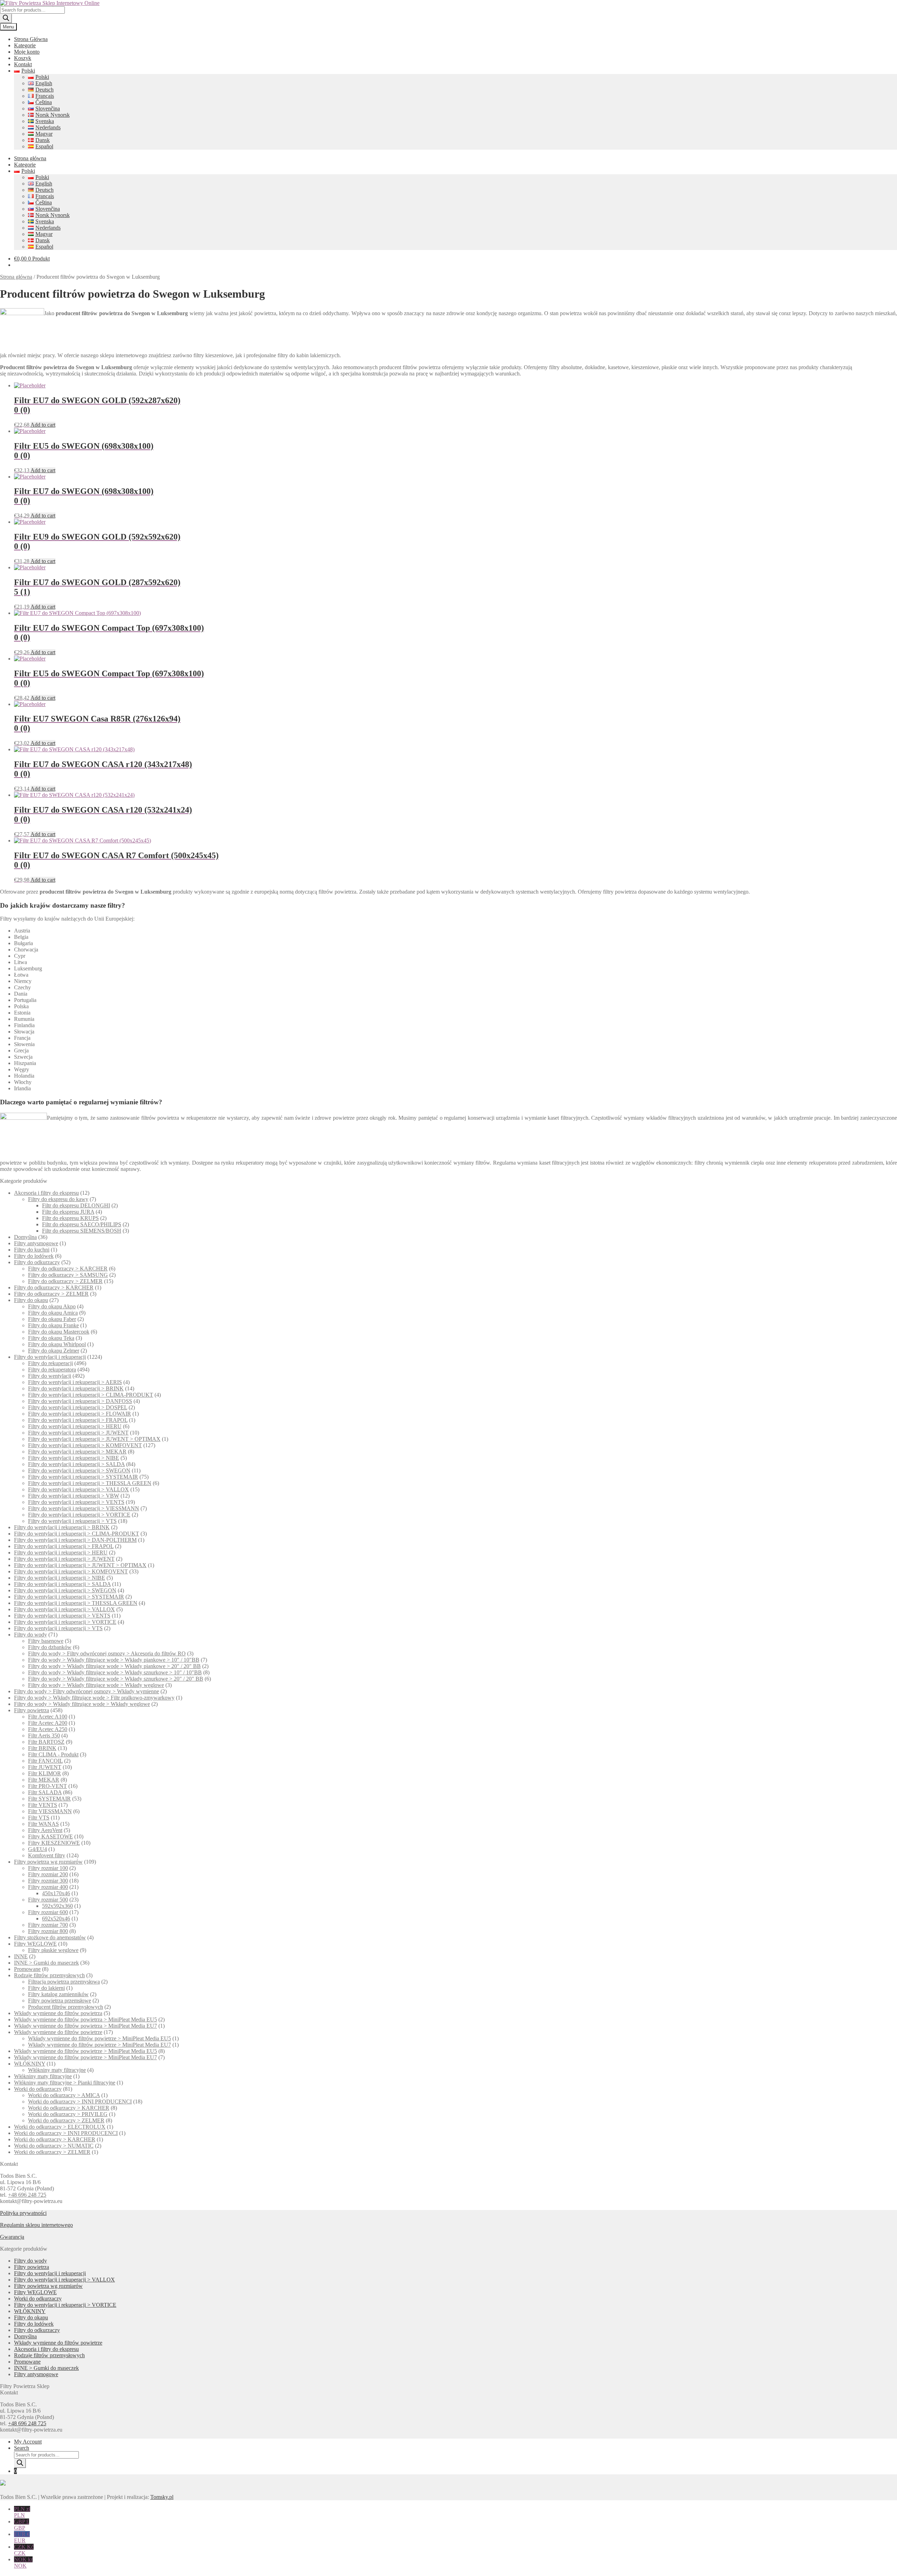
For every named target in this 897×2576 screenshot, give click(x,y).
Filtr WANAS (43, 1824)
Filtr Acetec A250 (48, 1729)
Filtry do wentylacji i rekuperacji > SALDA (76, 1464)
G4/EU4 (37, 1849)
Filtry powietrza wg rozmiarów (48, 1862)
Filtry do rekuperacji (50, 1363)
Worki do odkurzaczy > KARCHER (69, 2108)
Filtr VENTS (43, 1805)
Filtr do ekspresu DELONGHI (76, 1205)
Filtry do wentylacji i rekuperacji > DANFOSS (80, 1401)
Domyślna (25, 1237)
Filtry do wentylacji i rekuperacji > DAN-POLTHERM (75, 1540)
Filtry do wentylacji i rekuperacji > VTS (72, 1521)
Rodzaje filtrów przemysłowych (49, 1975)
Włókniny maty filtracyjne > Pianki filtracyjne (65, 2083)
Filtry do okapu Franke (53, 1325)
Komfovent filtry (47, 1855)
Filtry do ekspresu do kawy (58, 1199)
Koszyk (23, 58)
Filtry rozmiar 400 (48, 1887)
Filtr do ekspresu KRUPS (70, 1218)
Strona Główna (31, 39)
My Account (28, 2442)
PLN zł (22, 2512)
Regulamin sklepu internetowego (36, 2225)
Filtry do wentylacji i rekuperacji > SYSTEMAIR (83, 1477)
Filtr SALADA (45, 1792)
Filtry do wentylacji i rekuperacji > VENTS (76, 1502)
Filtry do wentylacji (50, 1376)
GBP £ (22, 2525)
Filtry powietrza (32, 1710)
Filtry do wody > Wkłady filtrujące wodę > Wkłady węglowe (96, 1685)
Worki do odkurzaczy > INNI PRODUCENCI (80, 2102)
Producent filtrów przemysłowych (66, 2007)
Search (22, 2448)
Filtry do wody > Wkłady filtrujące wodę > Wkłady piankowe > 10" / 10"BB (114, 1660)
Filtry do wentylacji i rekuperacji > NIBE (74, 1458)
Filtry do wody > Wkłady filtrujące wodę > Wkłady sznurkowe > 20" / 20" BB (116, 1679)
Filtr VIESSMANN (50, 1811)
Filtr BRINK (42, 1748)
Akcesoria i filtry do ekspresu (46, 1193)
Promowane (27, 1969)
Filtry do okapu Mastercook (59, 1332)
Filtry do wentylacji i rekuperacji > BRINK (76, 1388)
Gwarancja (12, 2237)
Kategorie (25, 45)
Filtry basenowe (46, 1641)
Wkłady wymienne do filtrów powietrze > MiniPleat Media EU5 (100, 2038)
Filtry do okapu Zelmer (54, 1351)
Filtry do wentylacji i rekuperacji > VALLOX (78, 1489)
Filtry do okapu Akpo (52, 1306)
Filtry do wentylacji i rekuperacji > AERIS (75, 1382)
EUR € (22, 2537)
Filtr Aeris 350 (44, 1736)
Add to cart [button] (43, 425)
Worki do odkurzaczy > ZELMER (66, 2120)
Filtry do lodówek (34, 1256)
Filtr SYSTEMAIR (49, 1799)
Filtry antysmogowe (36, 1243)
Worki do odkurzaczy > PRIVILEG (68, 2114)
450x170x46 (56, 1893)
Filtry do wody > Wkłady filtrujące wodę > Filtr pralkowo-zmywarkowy (94, 1698)
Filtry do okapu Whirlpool (57, 1344)
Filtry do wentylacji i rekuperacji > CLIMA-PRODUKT (91, 1395)
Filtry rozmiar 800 (48, 1931)
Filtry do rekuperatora (52, 1370)
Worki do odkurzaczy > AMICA (64, 2095)
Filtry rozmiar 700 (48, 1925)
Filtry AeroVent (45, 1830)
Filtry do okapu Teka (51, 1338)
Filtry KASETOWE (50, 1836)
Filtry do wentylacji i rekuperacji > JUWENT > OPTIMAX (94, 1439)
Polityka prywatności (23, 2213)
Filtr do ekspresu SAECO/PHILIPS (82, 1224)
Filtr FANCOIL (45, 1761)
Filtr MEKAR (44, 1780)
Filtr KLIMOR (44, 1773)
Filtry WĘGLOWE (35, 1944)
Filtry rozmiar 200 (48, 1874)
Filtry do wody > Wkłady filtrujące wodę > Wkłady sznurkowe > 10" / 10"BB (115, 1672)
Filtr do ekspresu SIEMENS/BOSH (82, 1231)
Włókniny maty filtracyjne (57, 2070)
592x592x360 (57, 1906)
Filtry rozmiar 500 (48, 1900)
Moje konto (27, 52)
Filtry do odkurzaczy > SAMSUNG (68, 1275)
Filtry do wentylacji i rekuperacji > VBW (74, 1496)
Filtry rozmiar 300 (48, 1881)
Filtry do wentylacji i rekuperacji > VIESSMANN (84, 1508)
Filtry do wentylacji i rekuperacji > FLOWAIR (80, 1414)
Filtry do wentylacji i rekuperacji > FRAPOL (78, 1420)
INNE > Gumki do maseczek (46, 1963)
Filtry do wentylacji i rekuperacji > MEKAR (77, 1452)
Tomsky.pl (162, 2497)
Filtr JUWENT (45, 1767)
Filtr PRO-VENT (47, 1786)
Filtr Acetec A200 (48, 1723)
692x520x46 (56, 1919)
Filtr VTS (39, 1818)
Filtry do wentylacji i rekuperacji (50, 1357)
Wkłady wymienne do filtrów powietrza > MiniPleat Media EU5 (85, 2019)
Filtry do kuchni (32, 1250)
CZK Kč (24, 2550)
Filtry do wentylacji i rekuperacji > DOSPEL (78, 1407)
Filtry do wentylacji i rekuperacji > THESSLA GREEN (90, 1483)
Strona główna (30, 158)
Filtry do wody (30, 1635)
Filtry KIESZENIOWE (54, 1843)
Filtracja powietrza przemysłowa (64, 1982)
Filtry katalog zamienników (58, 1994)
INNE (21, 1956)
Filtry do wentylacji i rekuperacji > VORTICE (79, 1515)
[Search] (6, 18)
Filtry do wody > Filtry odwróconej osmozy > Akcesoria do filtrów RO (107, 1653)
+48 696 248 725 (27, 2195)
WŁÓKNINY (30, 2064)
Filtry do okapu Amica (53, 1313)
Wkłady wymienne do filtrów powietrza (58, 2013)
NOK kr (23, 2563)
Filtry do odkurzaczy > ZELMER (65, 1281)
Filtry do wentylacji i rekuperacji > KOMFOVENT (85, 1445)
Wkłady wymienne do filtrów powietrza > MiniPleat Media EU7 (85, 2026)
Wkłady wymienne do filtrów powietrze (58, 2032)
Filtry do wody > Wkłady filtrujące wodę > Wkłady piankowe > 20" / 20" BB (114, 1666)
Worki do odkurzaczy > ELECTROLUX (60, 2127)
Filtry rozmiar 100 (48, 1868)
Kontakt (23, 64)
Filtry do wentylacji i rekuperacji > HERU (75, 1426)
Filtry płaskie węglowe (53, 1950)
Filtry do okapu (31, 1300)
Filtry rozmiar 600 (48, 1912)
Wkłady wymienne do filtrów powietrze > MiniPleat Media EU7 (100, 2045)
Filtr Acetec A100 (48, 1717)
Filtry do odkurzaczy (37, 1262)
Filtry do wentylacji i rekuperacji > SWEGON (79, 1470)
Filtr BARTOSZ (46, 1742)
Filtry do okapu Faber (52, 1319)
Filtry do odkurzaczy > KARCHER (68, 1269)
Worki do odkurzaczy (38, 2089)
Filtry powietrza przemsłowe (60, 2001)
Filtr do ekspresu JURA (68, 1212)
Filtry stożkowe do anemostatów (50, 1937)
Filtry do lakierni (46, 1988)
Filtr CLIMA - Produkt (53, 1754)
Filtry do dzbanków (50, 1647)
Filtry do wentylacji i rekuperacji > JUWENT (78, 1433)
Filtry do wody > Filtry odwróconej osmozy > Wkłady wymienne (87, 1691)
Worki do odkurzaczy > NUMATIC (54, 2146)
